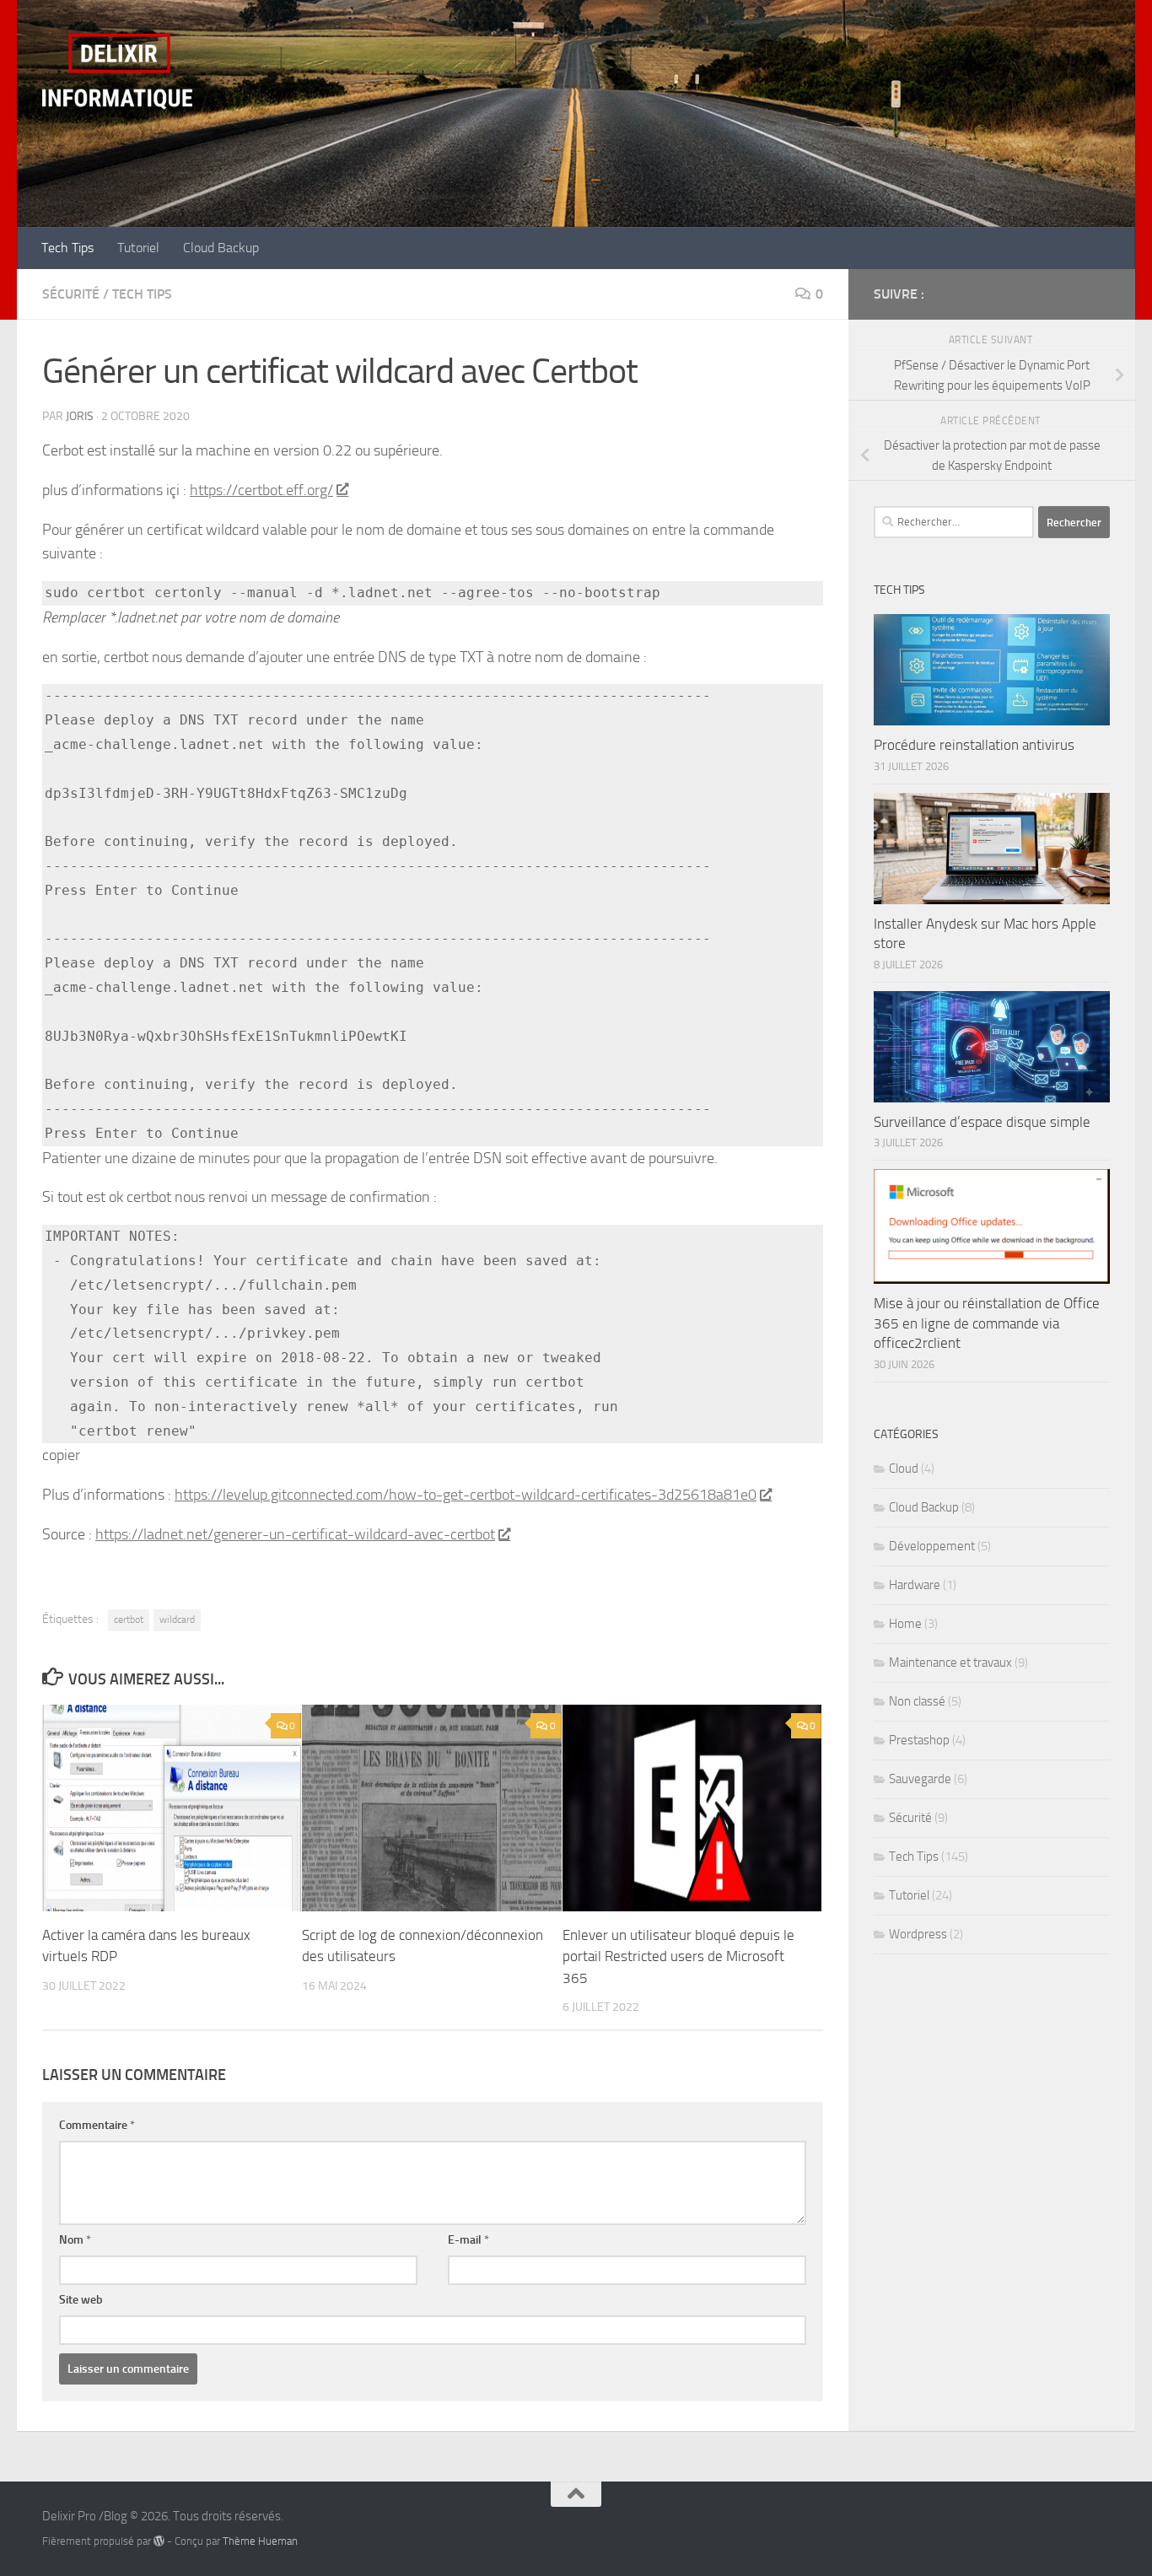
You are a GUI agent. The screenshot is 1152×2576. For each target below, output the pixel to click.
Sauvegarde (920, 1779)
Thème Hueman (260, 2541)
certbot (129, 1619)
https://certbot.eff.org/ (261, 490)
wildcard (177, 1619)
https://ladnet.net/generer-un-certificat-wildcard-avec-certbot (295, 1534)
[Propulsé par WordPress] (159, 2541)
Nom (75, 2240)
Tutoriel (138, 248)
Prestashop (919, 1740)
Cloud (904, 1469)
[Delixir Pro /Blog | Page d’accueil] (117, 72)
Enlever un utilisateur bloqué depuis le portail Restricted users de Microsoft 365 (678, 1956)
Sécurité (71, 294)
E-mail (468, 2240)
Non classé (917, 1701)
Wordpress (918, 1934)
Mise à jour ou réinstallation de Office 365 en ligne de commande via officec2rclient (987, 1323)
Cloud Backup (221, 248)
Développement (932, 1546)
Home (905, 1624)
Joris (80, 416)
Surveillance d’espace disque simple (982, 1122)
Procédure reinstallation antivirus (974, 745)
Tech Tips (67, 248)
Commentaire (97, 2125)
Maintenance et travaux (950, 1663)
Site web (81, 2300)
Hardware (915, 1585)
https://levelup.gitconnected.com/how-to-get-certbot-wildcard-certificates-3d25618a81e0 (466, 1495)
